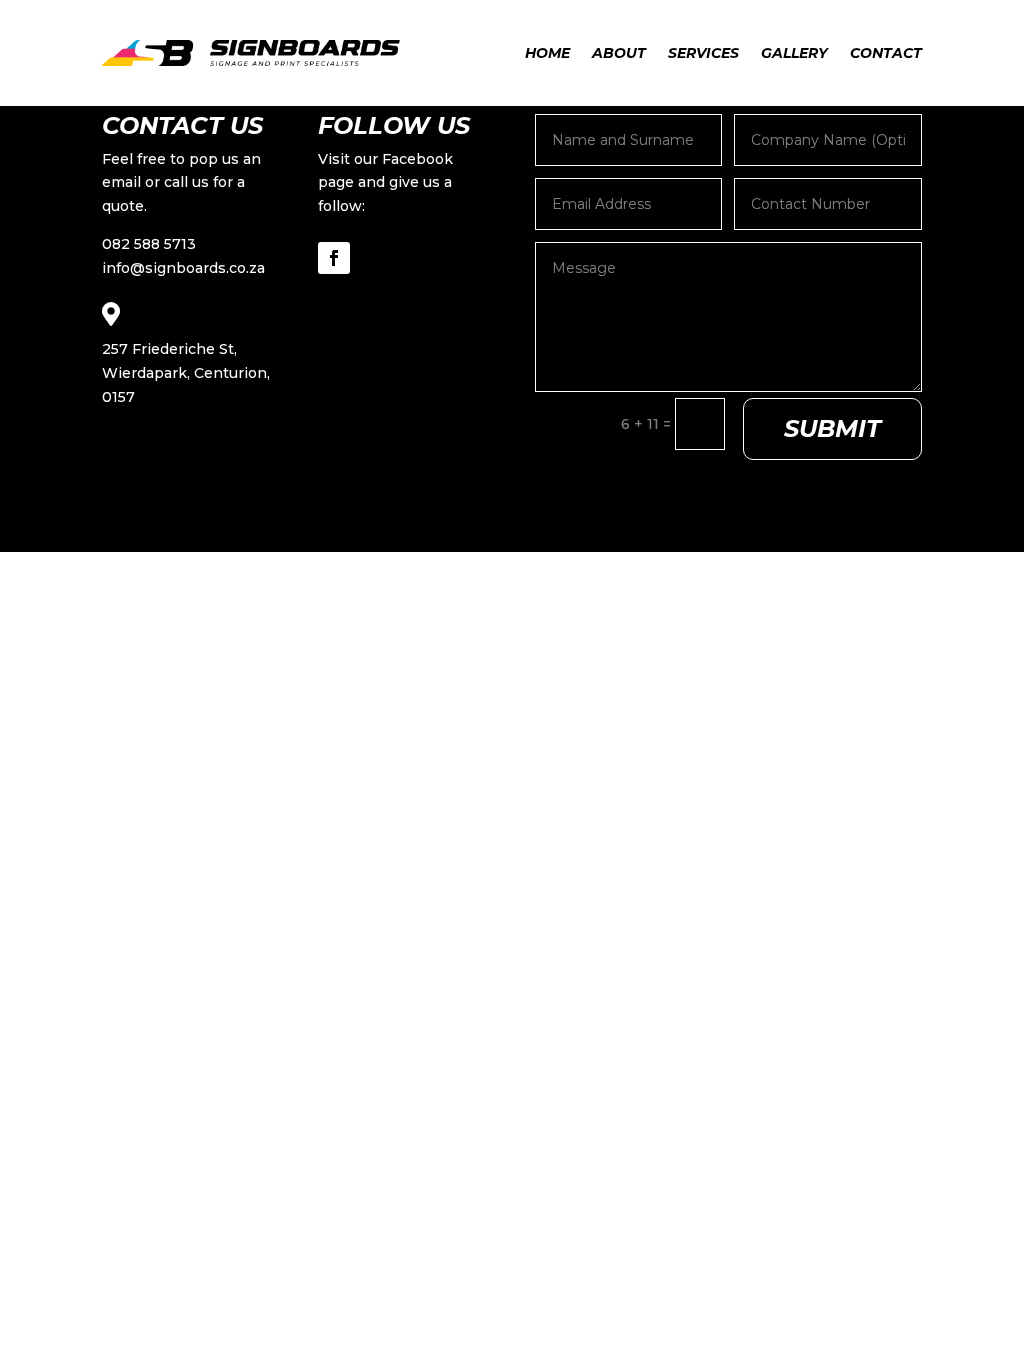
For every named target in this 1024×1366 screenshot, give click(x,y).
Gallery (794, 53)
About (619, 53)
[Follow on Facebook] (334, 258)
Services (703, 53)
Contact (886, 53)
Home (547, 53)
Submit (832, 428)
